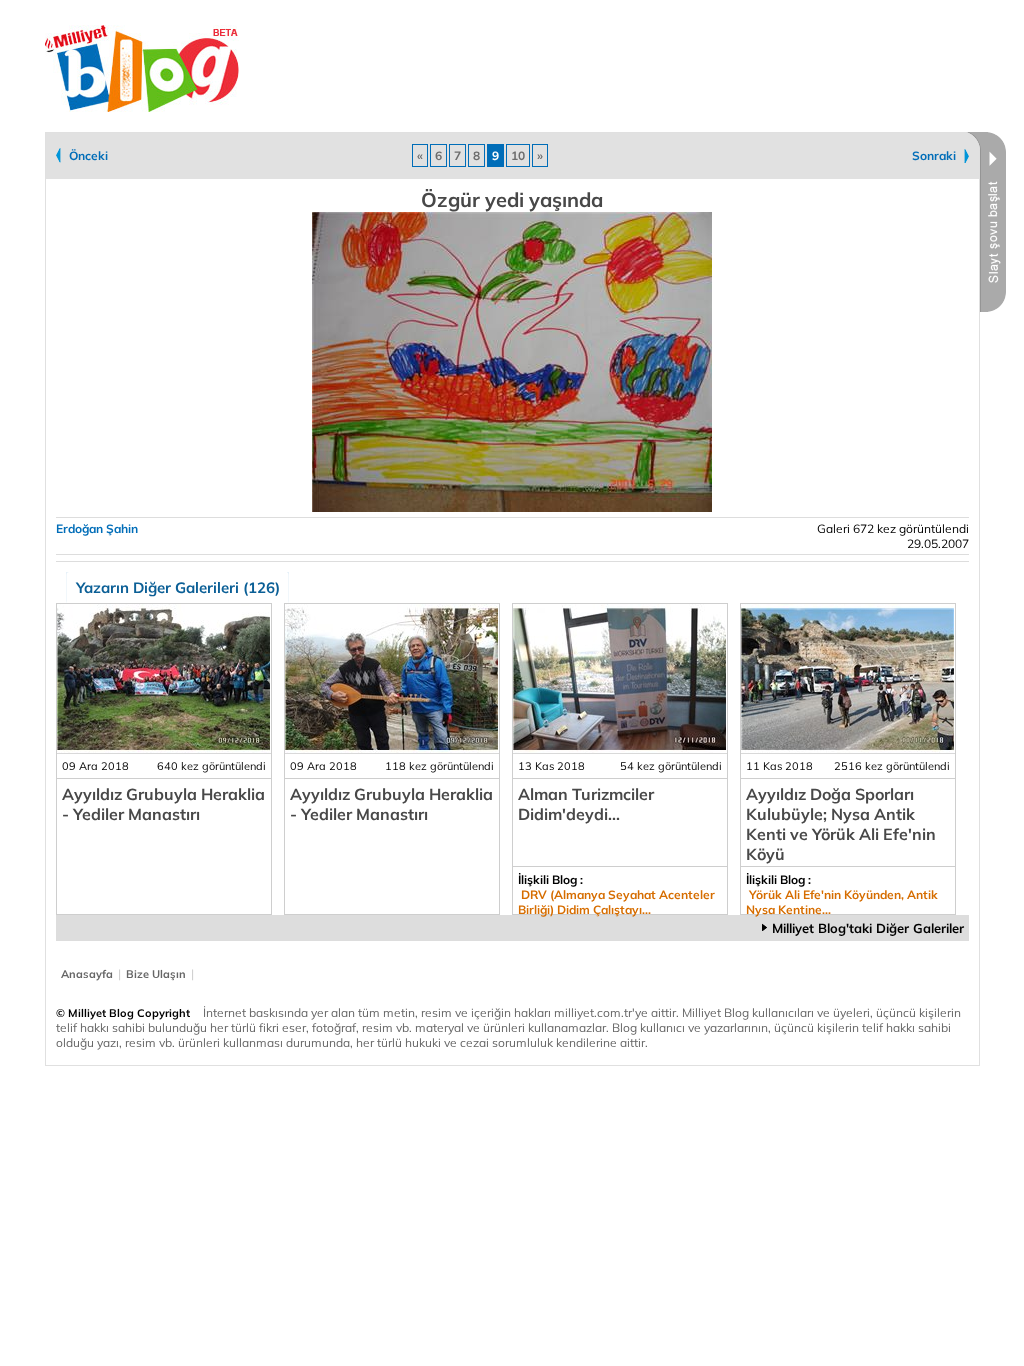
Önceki (88, 155)
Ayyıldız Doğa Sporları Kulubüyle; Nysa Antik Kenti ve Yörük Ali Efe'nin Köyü (841, 824)
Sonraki (934, 155)
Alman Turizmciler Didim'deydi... (586, 804)
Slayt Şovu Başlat (986, 222)
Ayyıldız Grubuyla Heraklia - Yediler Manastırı (163, 804)
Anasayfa (87, 974)
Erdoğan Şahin (97, 528)
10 (518, 155)
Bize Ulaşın (156, 974)
